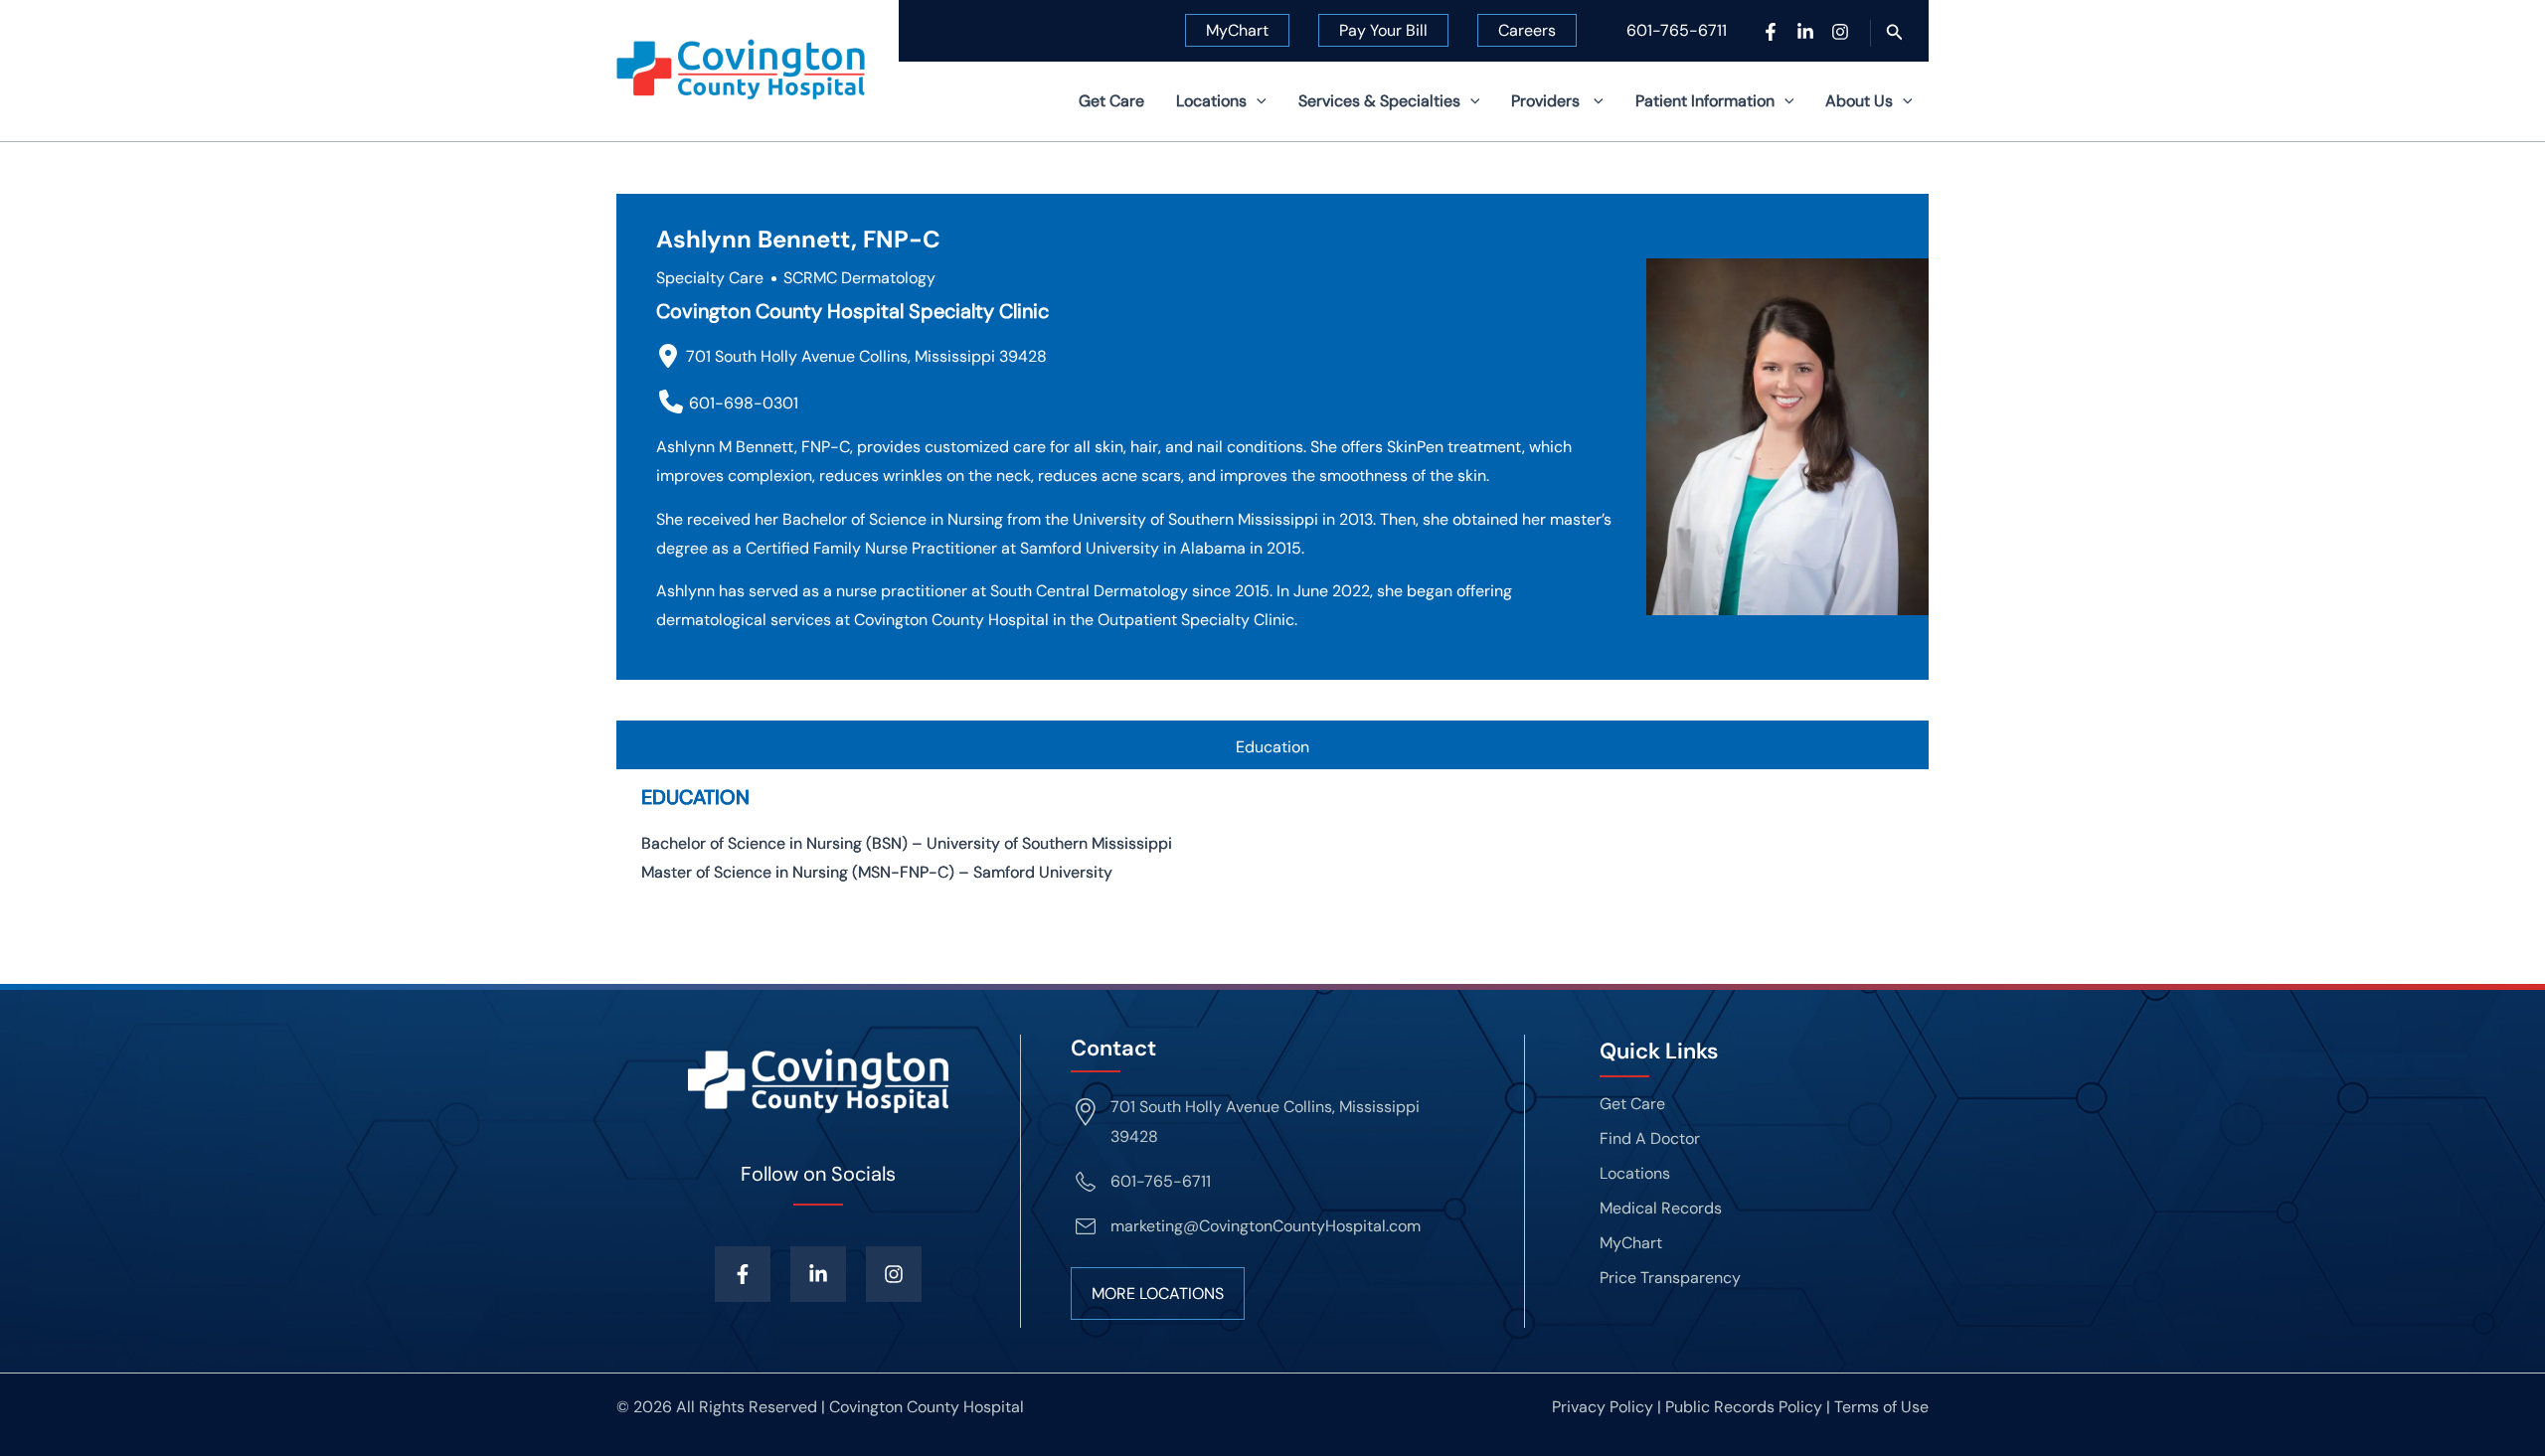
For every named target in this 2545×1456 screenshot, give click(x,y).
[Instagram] (1840, 32)
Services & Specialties (1379, 101)
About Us (1859, 101)
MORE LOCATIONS (1158, 1294)
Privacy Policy (1603, 1407)
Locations (1211, 101)
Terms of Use (1881, 1407)
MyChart (1237, 30)
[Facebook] (1771, 32)
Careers (1527, 30)
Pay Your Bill (1383, 30)
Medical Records (1661, 1208)
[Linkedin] (1805, 32)
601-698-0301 (744, 403)
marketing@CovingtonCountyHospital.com (1266, 1226)
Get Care (1111, 101)
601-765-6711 (1677, 30)
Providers (1547, 101)
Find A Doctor (1650, 1138)
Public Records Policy (1744, 1407)
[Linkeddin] (818, 1274)
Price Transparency (1670, 1278)
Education (1272, 747)
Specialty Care (710, 278)
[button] (1895, 33)
